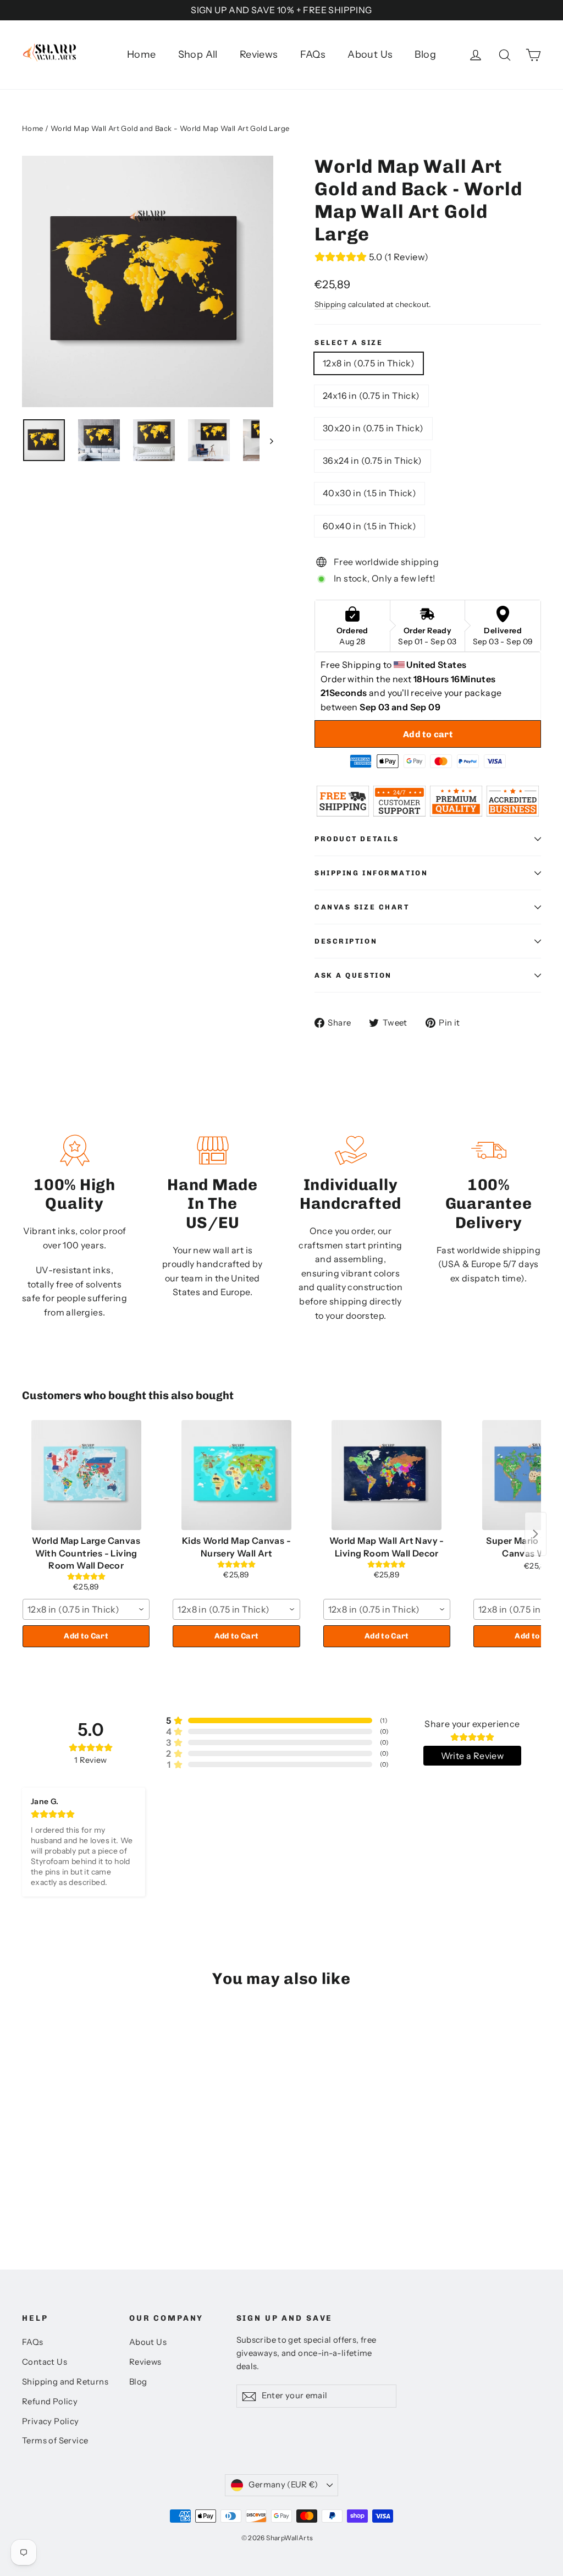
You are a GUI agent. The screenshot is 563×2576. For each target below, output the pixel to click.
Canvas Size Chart (362, 907)
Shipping (330, 304)
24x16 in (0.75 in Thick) (371, 396)
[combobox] (86, 1609)
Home (142, 54)
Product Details (357, 839)
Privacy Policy (51, 2421)
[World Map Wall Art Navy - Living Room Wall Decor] (387, 1475)
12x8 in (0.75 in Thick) (369, 363)
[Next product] (536, 1534)
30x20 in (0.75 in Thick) (373, 428)
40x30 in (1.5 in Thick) (369, 493)
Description (346, 941)
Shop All (198, 54)
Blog (425, 54)
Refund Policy (50, 2402)
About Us (370, 54)
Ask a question (353, 975)
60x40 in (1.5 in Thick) (369, 526)
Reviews (259, 54)
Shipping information (371, 873)
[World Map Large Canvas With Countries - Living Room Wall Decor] (86, 1475)
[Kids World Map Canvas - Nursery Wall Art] (236, 1475)
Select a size (349, 342)
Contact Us (45, 2362)
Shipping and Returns (65, 2382)
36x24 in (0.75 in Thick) (372, 461)
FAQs (313, 54)
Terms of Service (55, 2441)
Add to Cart (86, 1636)
